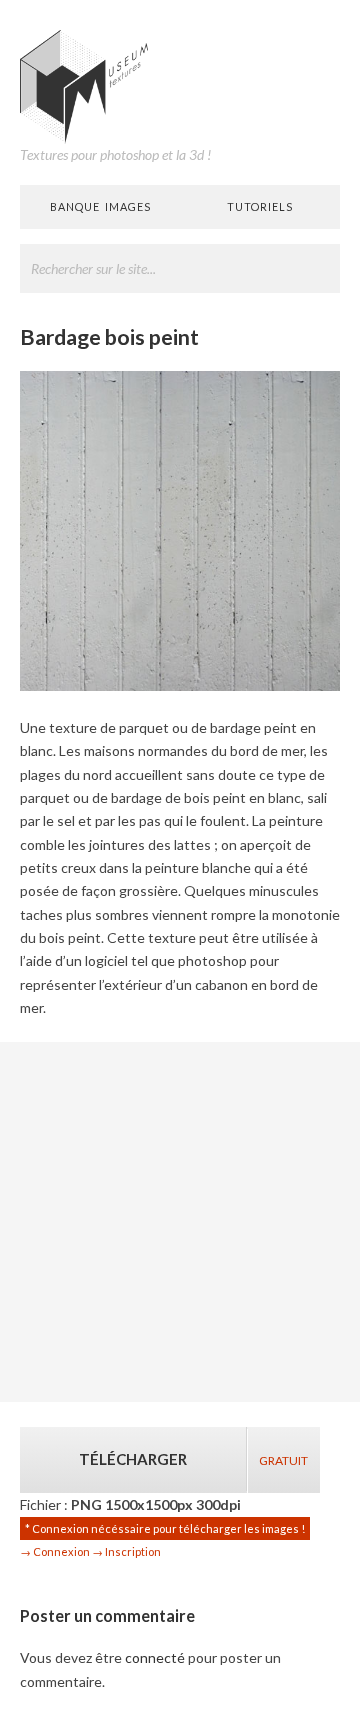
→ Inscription (126, 1551)
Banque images (100, 206)
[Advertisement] (180, 1222)
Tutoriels (260, 206)
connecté (155, 1657)
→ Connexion (55, 1551)
